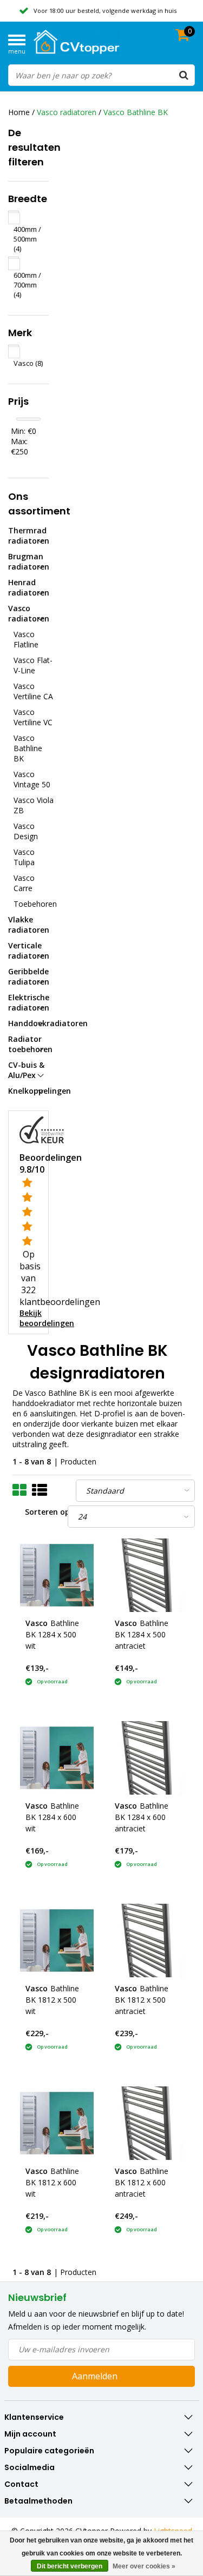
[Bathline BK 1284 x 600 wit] (57, 1758)
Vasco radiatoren (67, 112)
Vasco (28, 363)
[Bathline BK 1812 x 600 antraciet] (146, 2123)
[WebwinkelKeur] (42, 1129)
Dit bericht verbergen (70, 2566)
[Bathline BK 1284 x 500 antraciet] (146, 1575)
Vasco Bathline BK (136, 112)
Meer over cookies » (144, 2566)
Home (19, 112)
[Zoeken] (184, 75)
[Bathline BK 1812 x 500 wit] (57, 1941)
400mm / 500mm (27, 239)
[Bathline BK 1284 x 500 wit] (57, 1575)
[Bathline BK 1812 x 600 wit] (57, 2123)
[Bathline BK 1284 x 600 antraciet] (146, 1758)
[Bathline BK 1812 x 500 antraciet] (146, 1941)
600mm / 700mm (27, 285)
